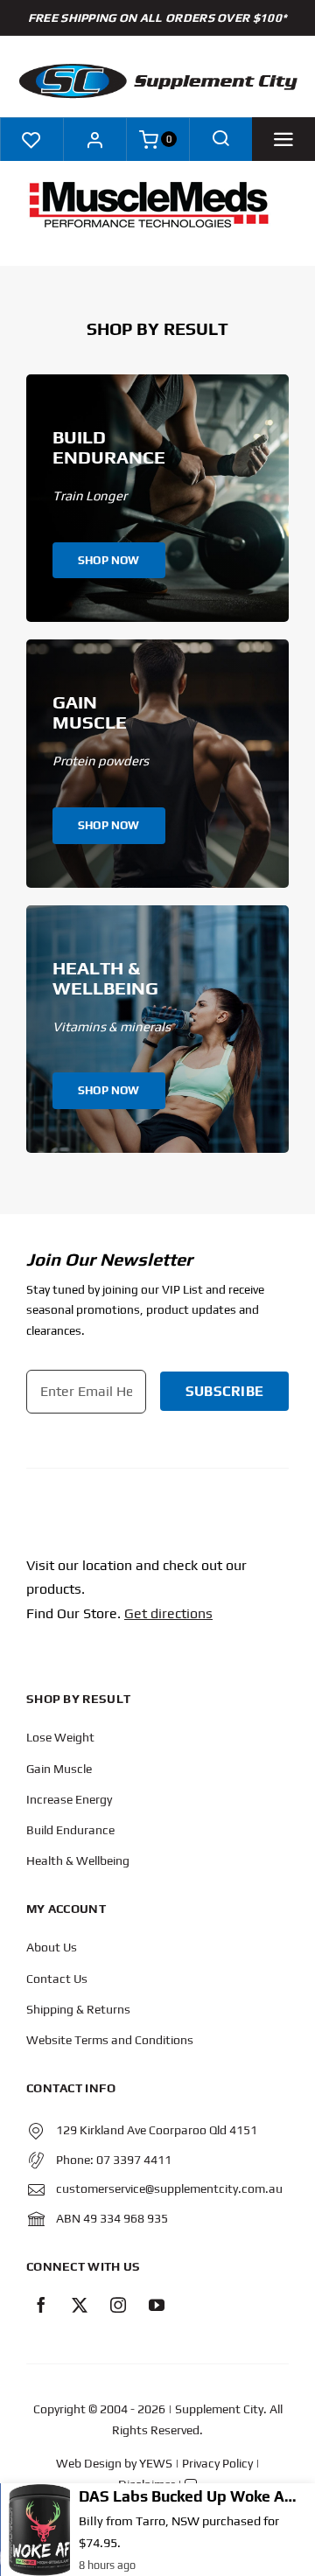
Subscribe (224, 1391)
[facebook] (41, 2305)
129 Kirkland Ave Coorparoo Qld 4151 (157, 2130)
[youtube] (157, 2305)
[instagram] (118, 2305)
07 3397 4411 (134, 2160)
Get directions (168, 1613)
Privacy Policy (217, 2463)
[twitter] (80, 2305)
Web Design (89, 2463)
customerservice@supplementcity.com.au (169, 2189)
